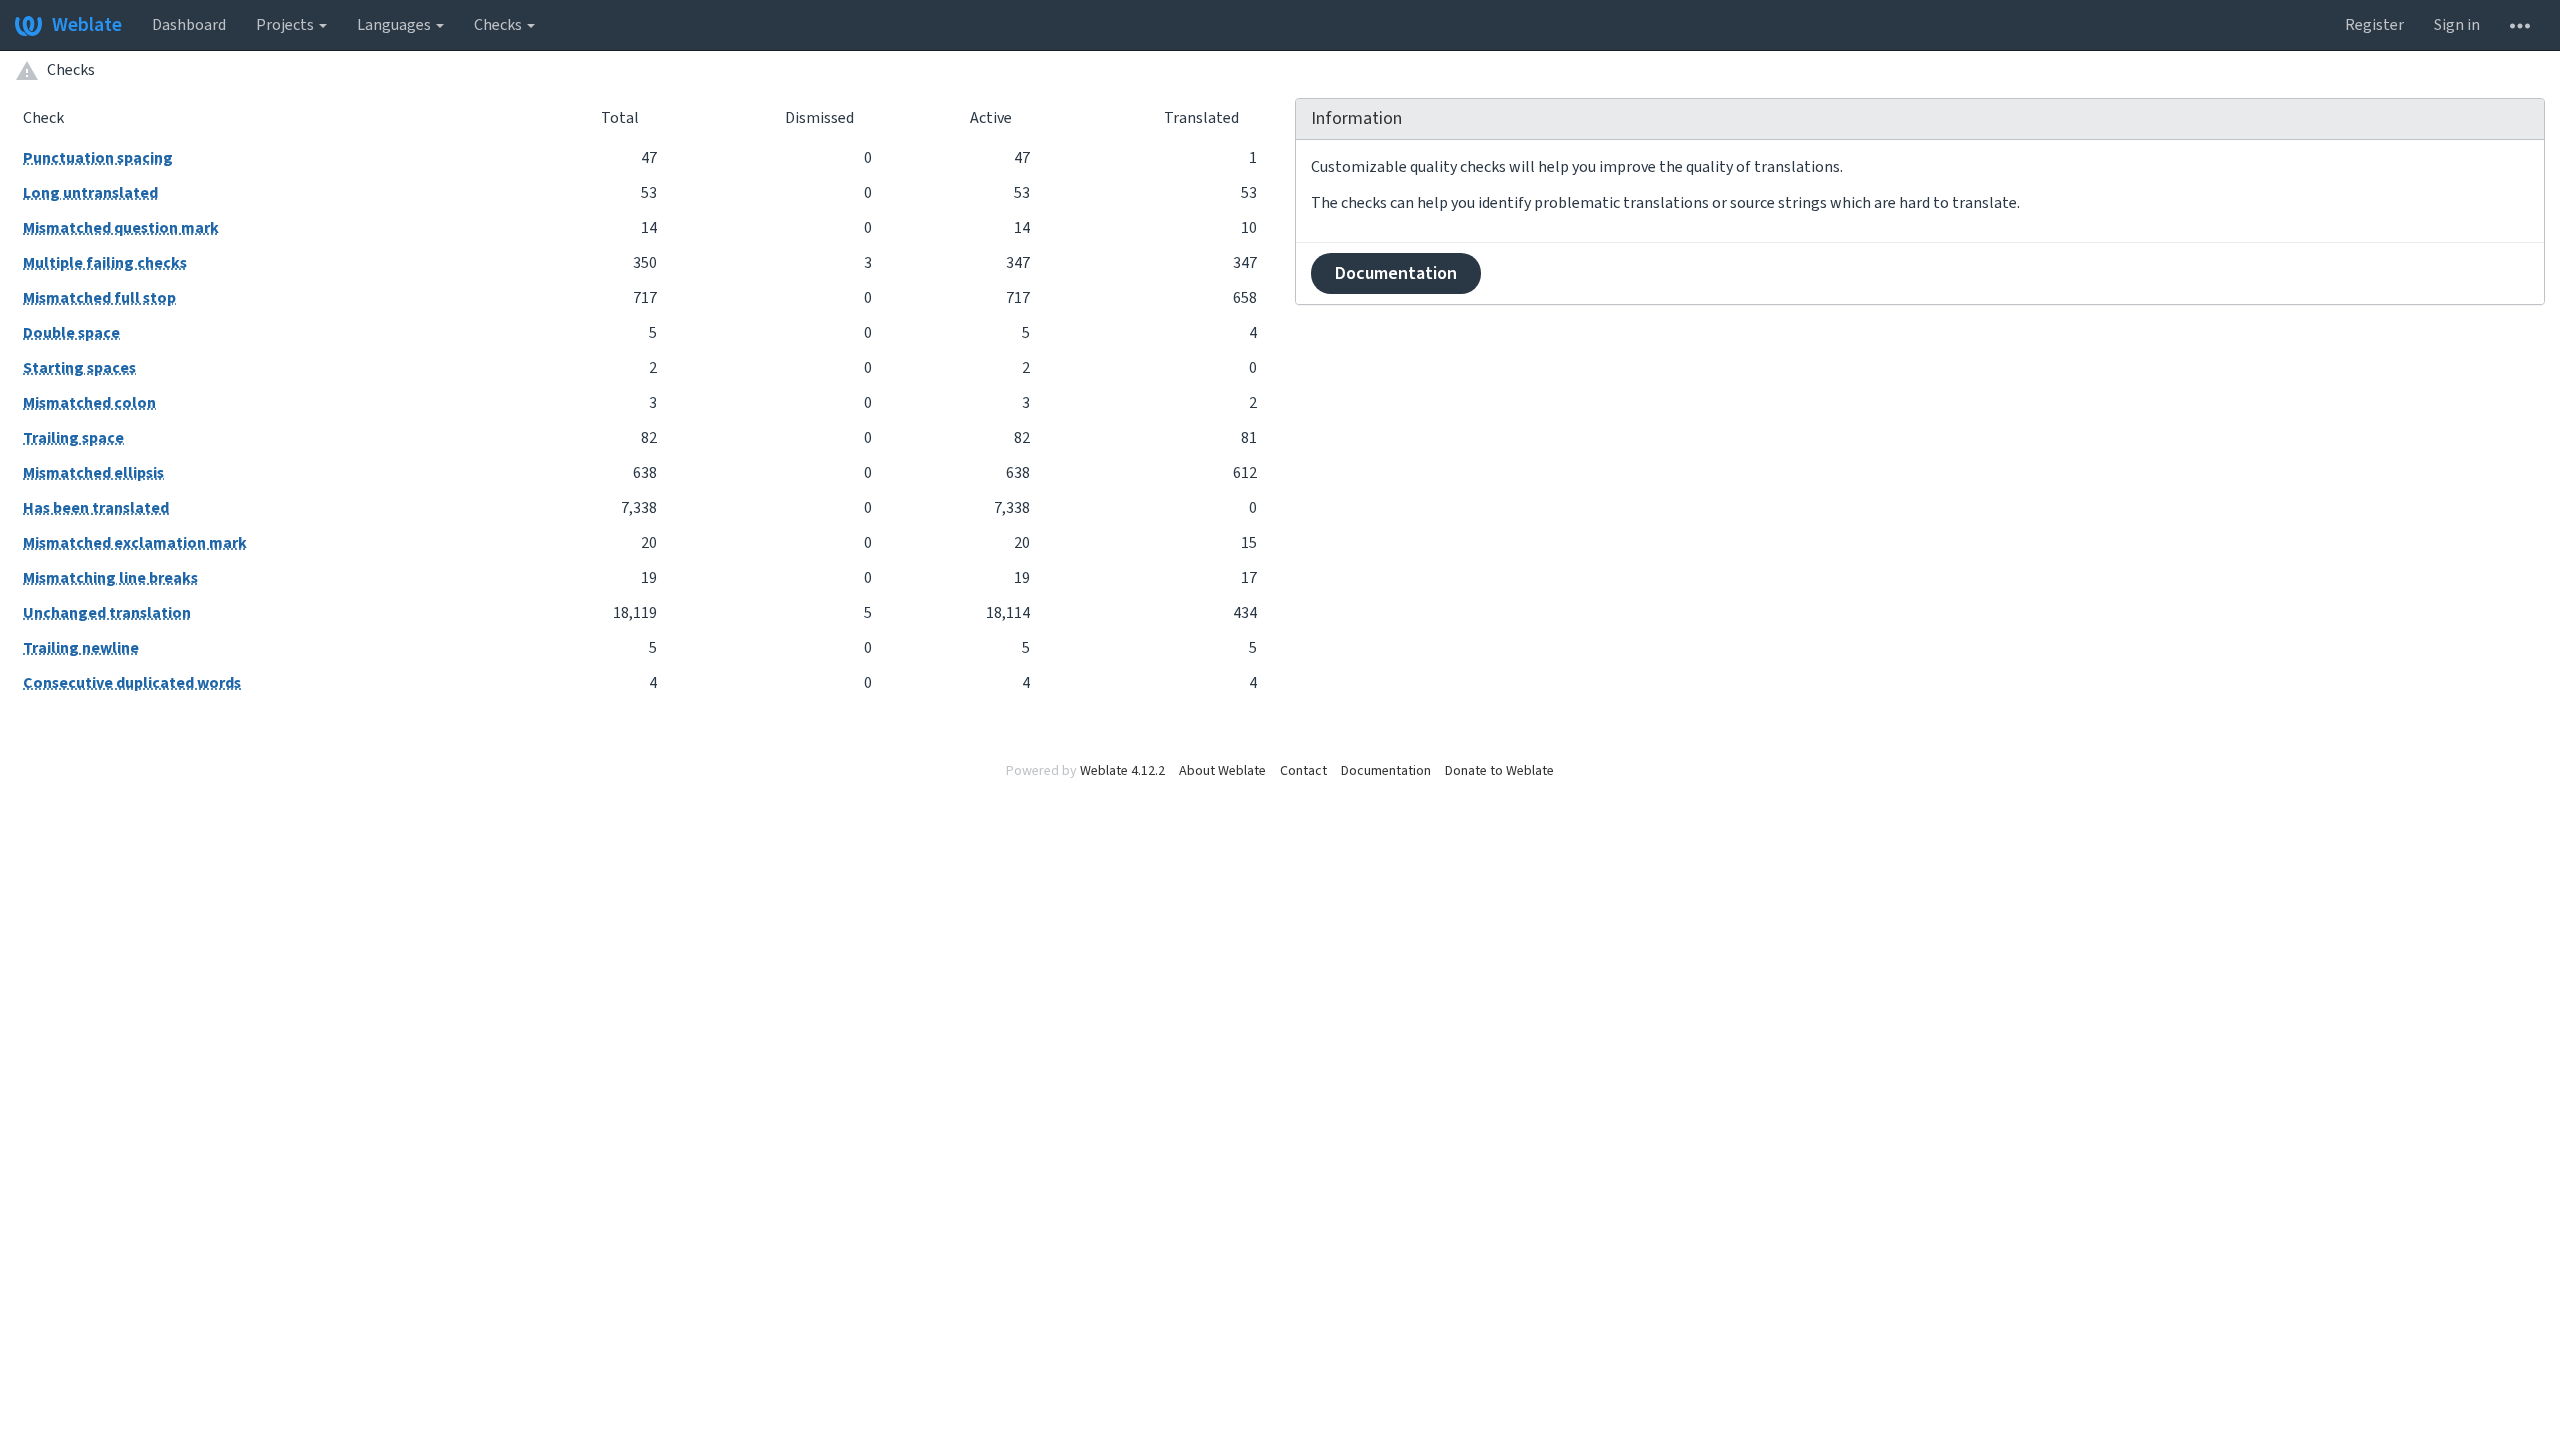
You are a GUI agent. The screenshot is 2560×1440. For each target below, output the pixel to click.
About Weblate (1222, 771)
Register (2374, 25)
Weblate (87, 25)
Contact (1303, 771)
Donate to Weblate (1499, 771)
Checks (499, 25)
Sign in (2457, 25)
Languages (395, 25)
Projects (286, 25)
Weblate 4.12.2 (1122, 771)
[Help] (2520, 25)
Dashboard (189, 25)
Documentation (1396, 273)
